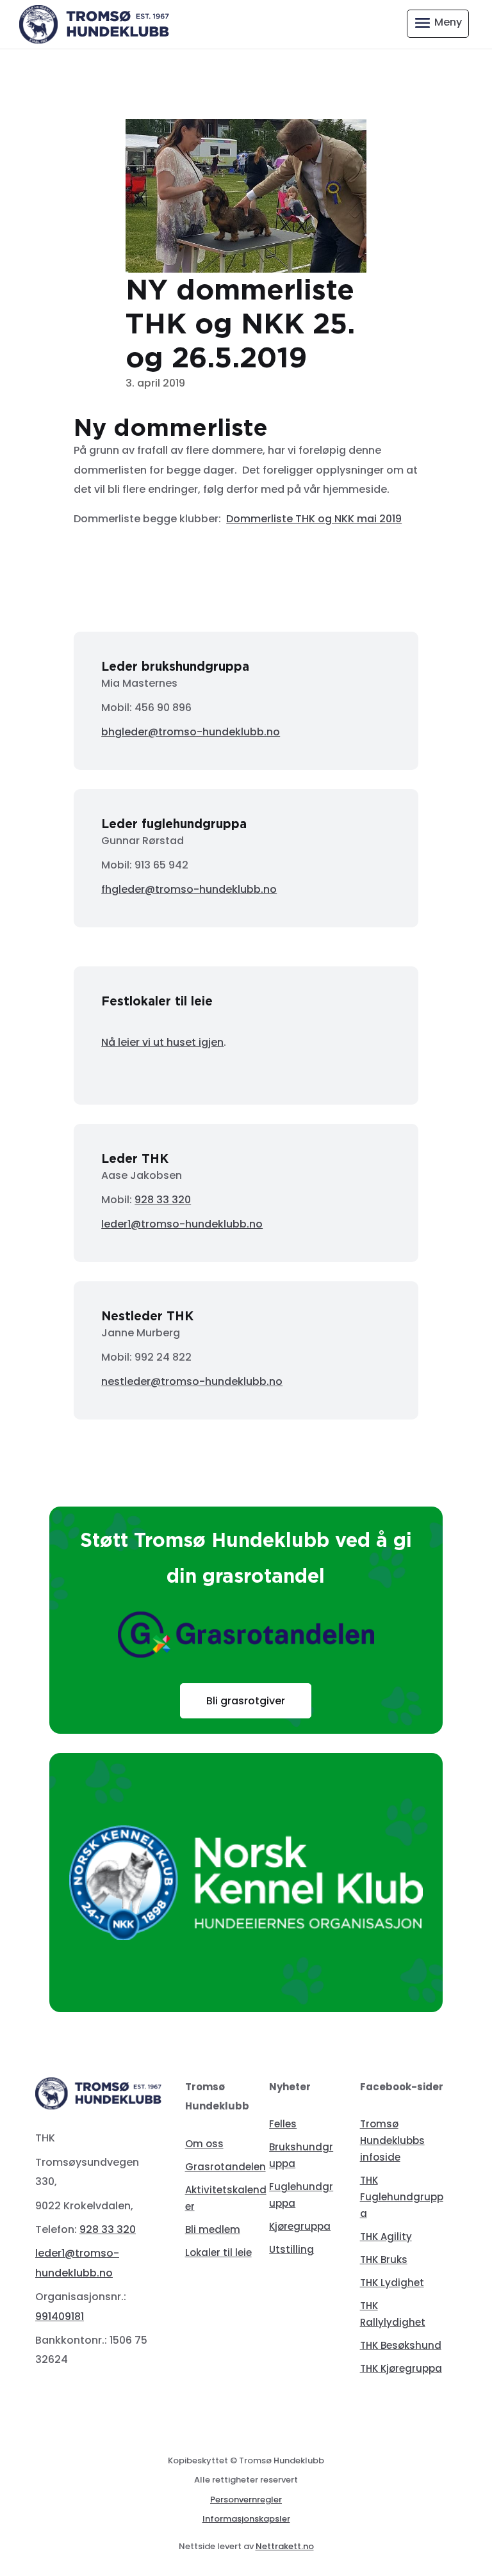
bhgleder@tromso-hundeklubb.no (191, 732)
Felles (283, 2124)
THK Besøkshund (401, 2345)
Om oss (204, 2144)
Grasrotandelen (225, 2167)
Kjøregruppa (300, 2226)
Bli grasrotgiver (246, 1701)
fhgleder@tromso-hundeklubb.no (189, 889)
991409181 (60, 2316)
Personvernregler (246, 2500)
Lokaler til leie (218, 2252)
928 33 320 (163, 1200)
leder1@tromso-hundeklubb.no (182, 1224)
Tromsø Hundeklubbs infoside (392, 2140)
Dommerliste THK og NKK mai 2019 (314, 519)
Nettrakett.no (285, 2546)
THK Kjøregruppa (401, 2368)
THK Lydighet (392, 2283)
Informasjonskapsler (246, 2519)
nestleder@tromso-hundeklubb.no (192, 1381)
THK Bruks (384, 2260)
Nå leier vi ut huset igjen (162, 1042)
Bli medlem (213, 2229)
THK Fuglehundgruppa (402, 2197)
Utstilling (291, 2249)
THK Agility (386, 2236)
